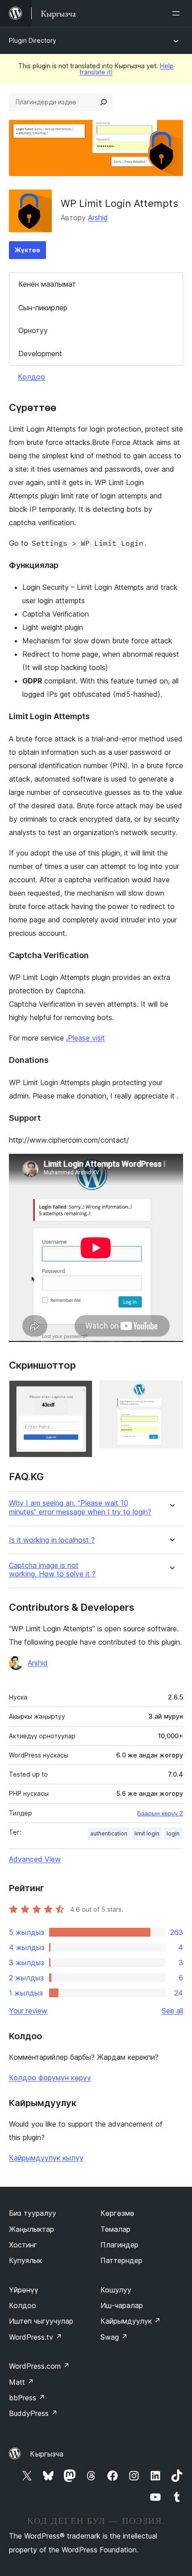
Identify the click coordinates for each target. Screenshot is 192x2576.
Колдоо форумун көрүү (50, 2078)
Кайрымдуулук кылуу (46, 2158)
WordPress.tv (35, 2337)
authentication (109, 1833)
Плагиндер (119, 2245)
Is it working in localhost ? (52, 1540)
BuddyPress (33, 2413)
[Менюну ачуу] (178, 13)
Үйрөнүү (24, 2290)
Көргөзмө (117, 2213)
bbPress (27, 2398)
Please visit (86, 1038)
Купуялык (25, 2260)
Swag (114, 2337)
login (173, 1833)
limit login (147, 1833)
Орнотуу (33, 330)
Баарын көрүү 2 (160, 1813)
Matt (21, 2382)
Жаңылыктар (31, 2229)
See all (172, 2011)
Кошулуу (116, 2290)
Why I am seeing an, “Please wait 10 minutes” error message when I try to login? (80, 1507)
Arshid (98, 218)
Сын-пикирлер (43, 308)
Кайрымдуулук (131, 2321)
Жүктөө (27, 250)
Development (40, 354)
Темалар (115, 2229)
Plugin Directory (33, 40)
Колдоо (31, 377)
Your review (28, 2011)
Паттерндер (121, 2260)
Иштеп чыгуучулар (41, 2321)
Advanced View (35, 1859)
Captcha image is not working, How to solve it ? (52, 1570)
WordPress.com (39, 2366)
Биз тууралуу (33, 2213)
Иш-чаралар (122, 2305)
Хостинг (23, 2245)
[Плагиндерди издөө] (104, 102)
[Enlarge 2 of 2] (171, 1392)
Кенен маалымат (47, 284)
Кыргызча (47, 2454)
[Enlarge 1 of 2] (80, 1392)
